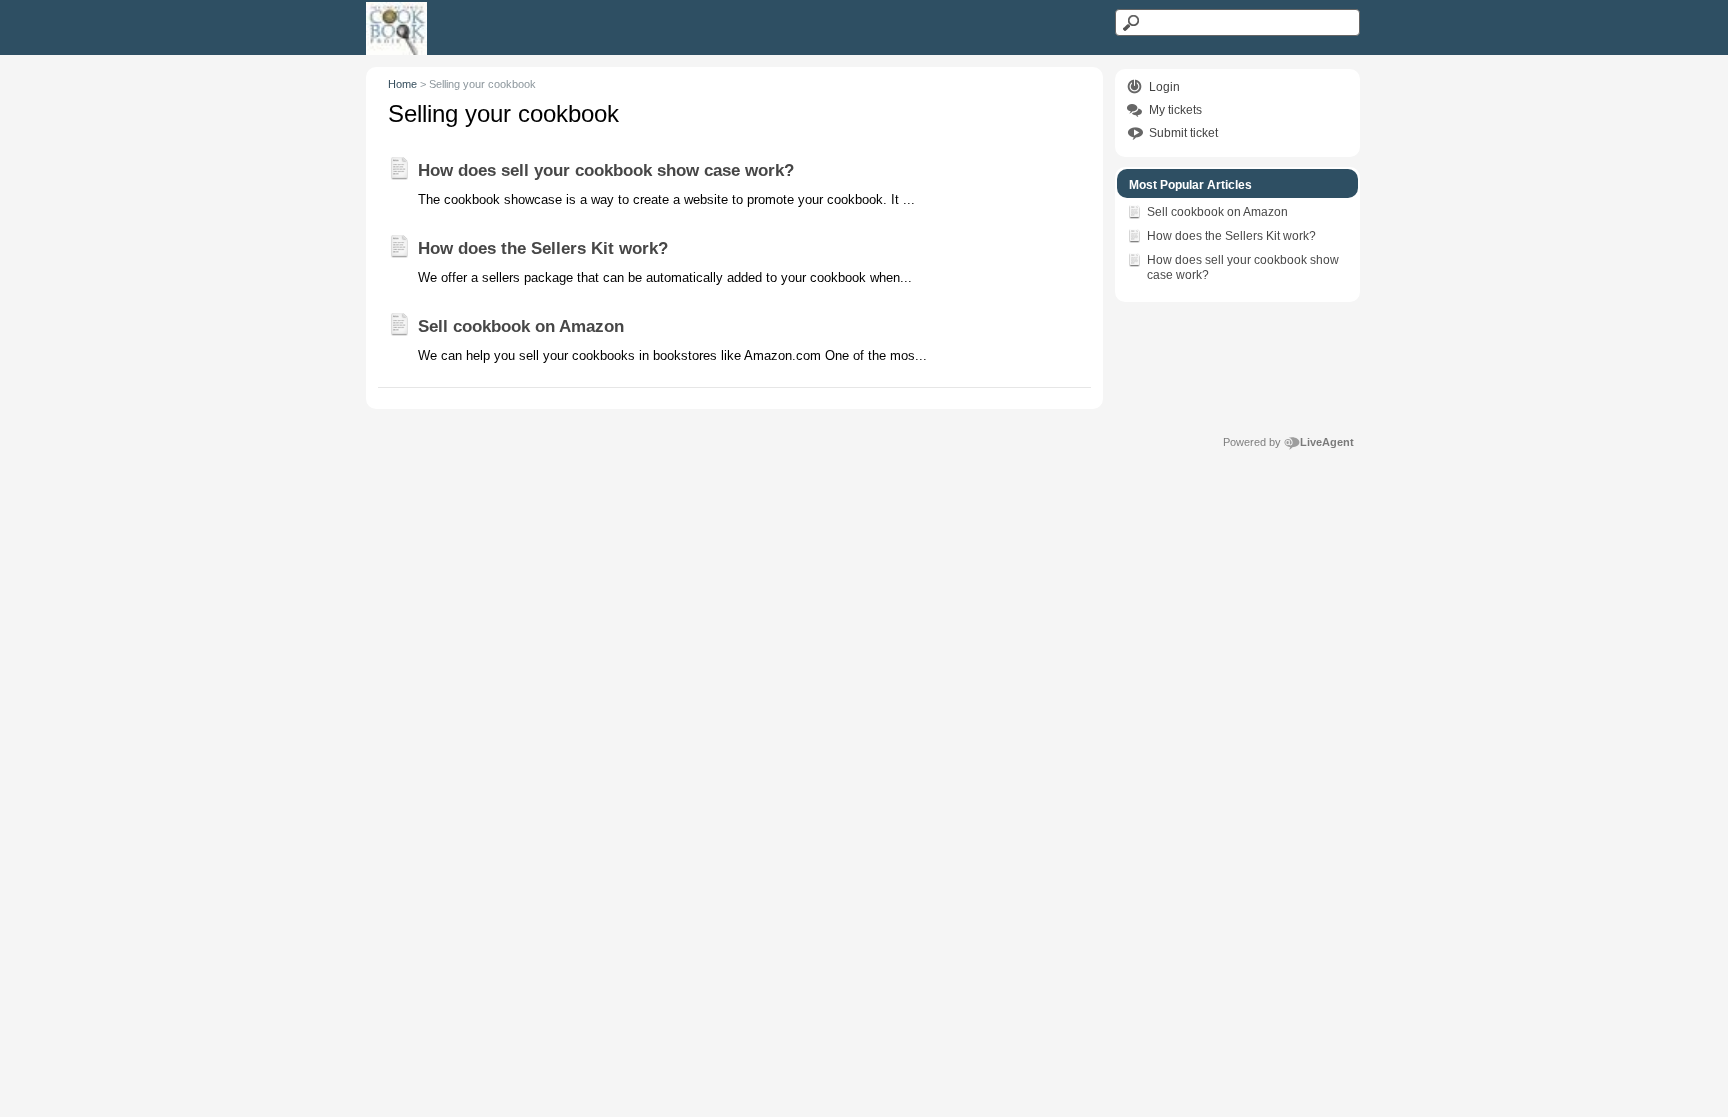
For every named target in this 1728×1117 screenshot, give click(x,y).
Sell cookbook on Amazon (1217, 212)
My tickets (1175, 110)
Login (1164, 87)
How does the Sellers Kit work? (1231, 236)
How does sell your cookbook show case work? (1243, 267)
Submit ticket (1183, 133)
